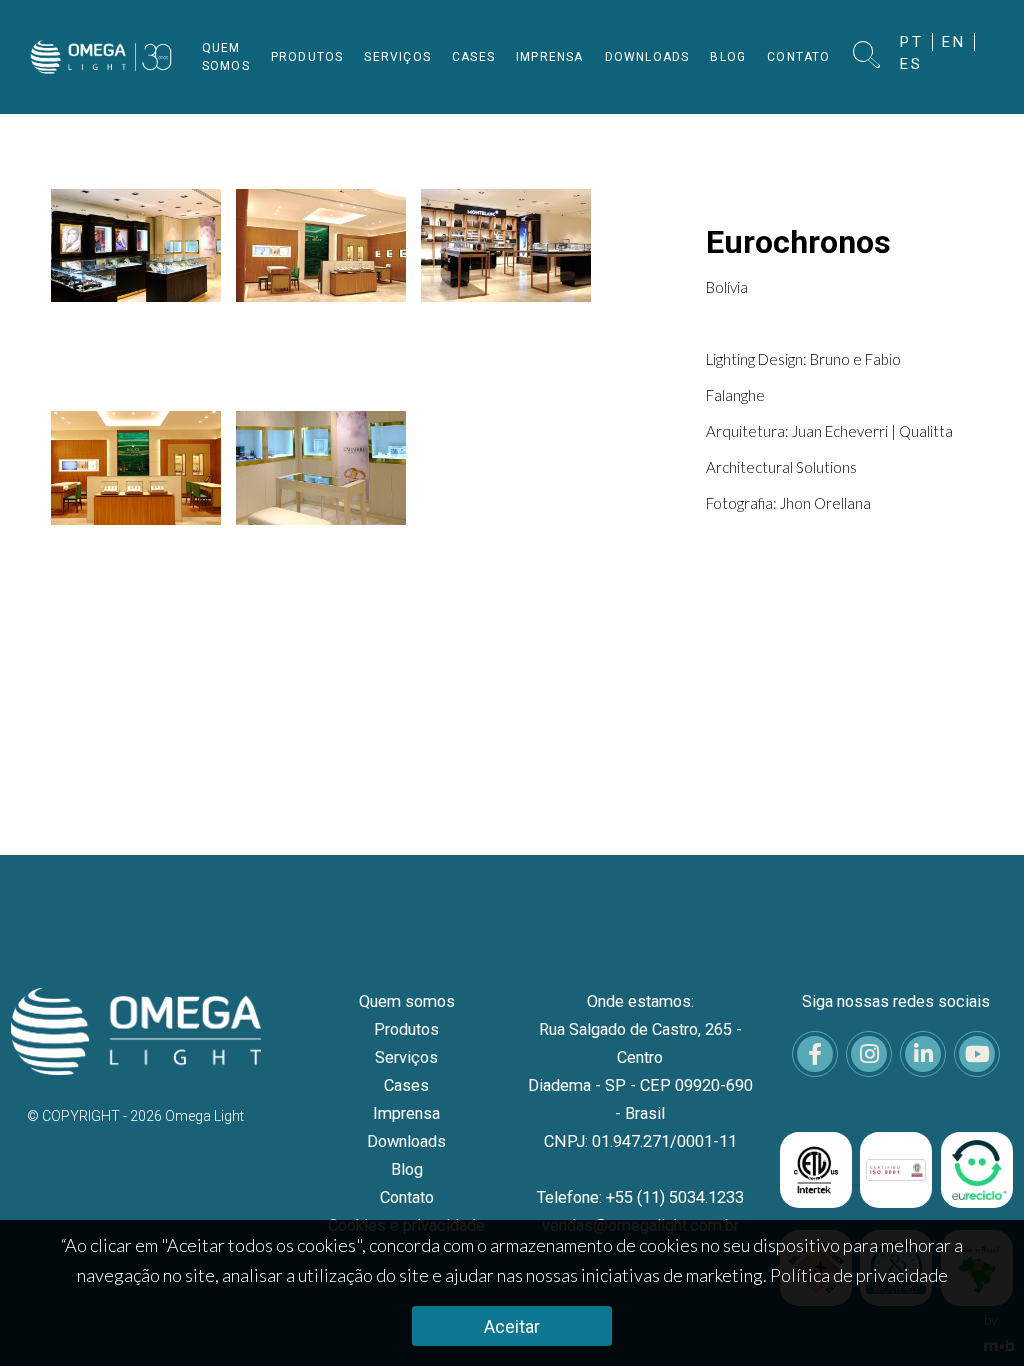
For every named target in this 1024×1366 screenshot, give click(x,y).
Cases (406, 1085)
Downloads (406, 1141)
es (911, 64)
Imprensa (406, 1113)
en (954, 42)
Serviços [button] (397, 57)
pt (912, 42)
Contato (407, 1197)
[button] (866, 56)
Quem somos (407, 1001)
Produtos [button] (307, 57)
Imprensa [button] (550, 57)
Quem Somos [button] (226, 57)
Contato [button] (798, 57)
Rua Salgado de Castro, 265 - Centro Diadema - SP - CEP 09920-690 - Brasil (640, 1071)
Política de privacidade (859, 1275)
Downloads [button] (647, 57)
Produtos (406, 1029)
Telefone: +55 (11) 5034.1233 (640, 1197)
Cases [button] (473, 57)
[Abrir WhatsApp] (974, 1315)
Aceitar (512, 1326)
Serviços (406, 1057)
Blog (407, 1169)
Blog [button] (728, 57)
